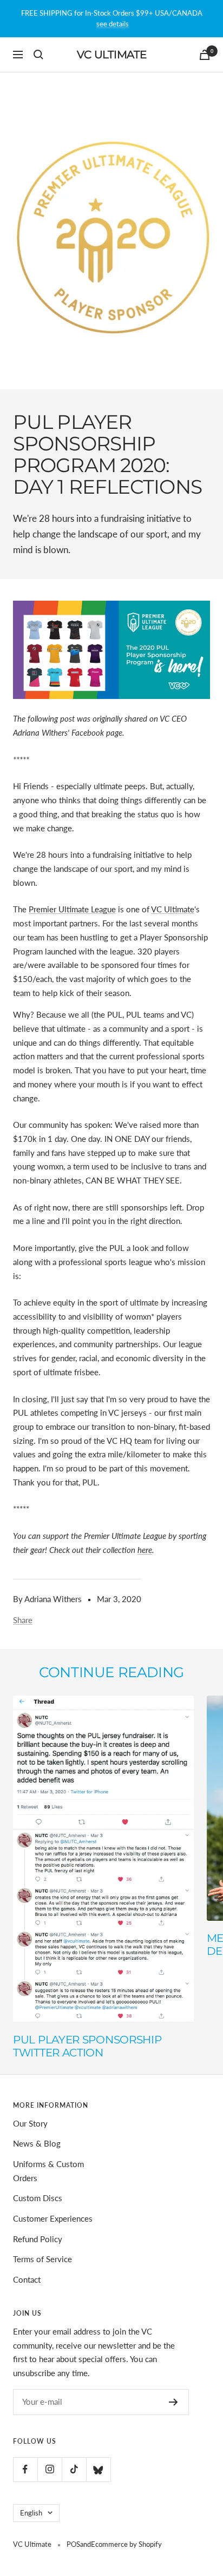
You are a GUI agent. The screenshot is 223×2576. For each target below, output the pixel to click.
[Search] (38, 55)
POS (73, 2544)
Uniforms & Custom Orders (48, 2171)
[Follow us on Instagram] (50, 2469)
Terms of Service (42, 2259)
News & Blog (37, 2143)
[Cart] (205, 55)
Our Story (30, 2123)
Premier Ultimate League (72, 909)
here (145, 1550)
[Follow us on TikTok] (74, 2469)
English (31, 2513)
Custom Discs (38, 2198)
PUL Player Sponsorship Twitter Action (87, 2046)
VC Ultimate (173, 909)
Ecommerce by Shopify (126, 2544)
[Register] (173, 2402)
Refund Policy (38, 2239)
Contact (27, 2279)
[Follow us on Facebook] (25, 2469)
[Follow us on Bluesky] (98, 2469)
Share (23, 1620)
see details (113, 24)
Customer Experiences (53, 2218)
